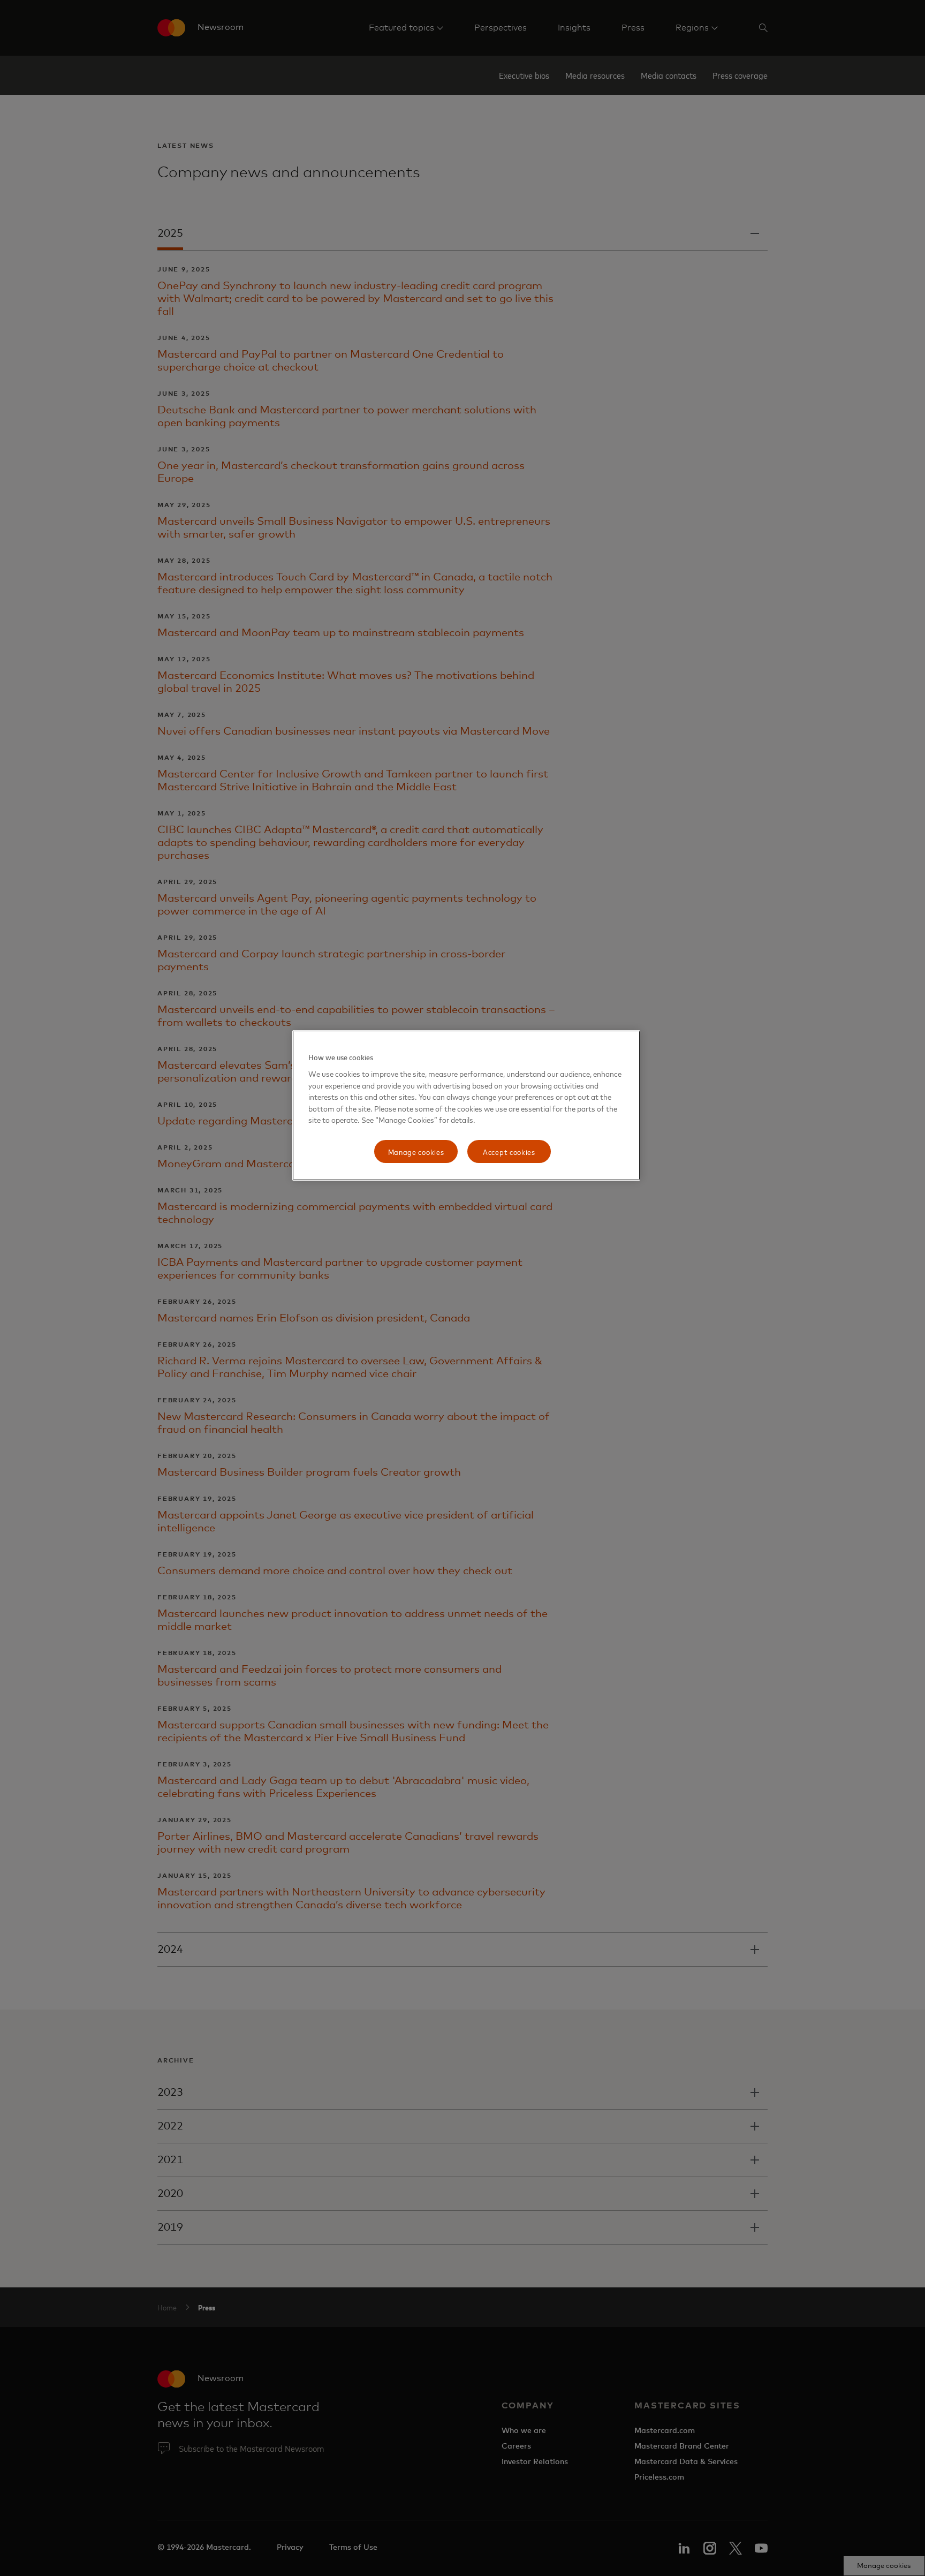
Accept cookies (509, 1151)
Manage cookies (416, 1151)
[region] (466, 1105)
